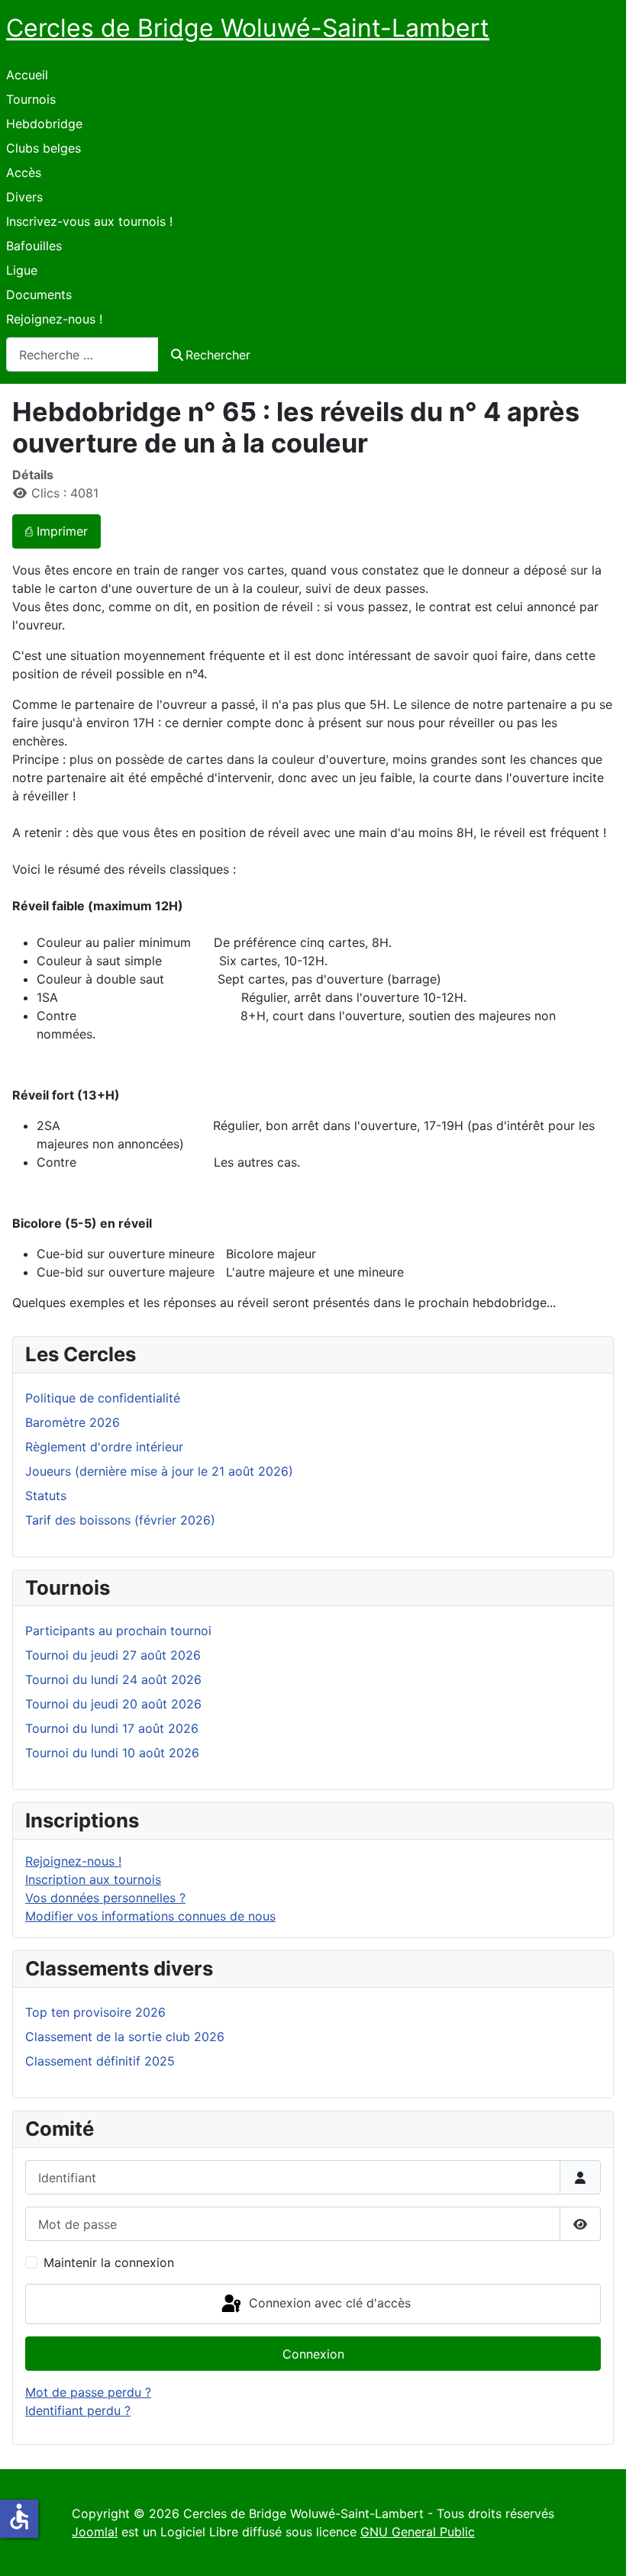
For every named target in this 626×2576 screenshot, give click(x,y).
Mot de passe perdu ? (88, 2392)
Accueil (27, 75)
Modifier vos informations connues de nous (150, 1916)
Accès (24, 172)
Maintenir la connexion (109, 2262)
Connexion (313, 2354)
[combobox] (82, 354)
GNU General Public (418, 2532)
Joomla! (95, 2532)
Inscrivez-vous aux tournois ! (89, 221)
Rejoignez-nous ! (54, 319)
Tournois (31, 99)
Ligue (22, 270)
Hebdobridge (44, 124)
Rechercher (218, 355)
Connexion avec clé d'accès (328, 2303)
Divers (24, 197)
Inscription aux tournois (93, 1879)
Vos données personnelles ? (105, 1898)
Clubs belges (44, 148)
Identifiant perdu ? (78, 2410)
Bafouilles (34, 246)
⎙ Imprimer (56, 531)
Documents (39, 295)
